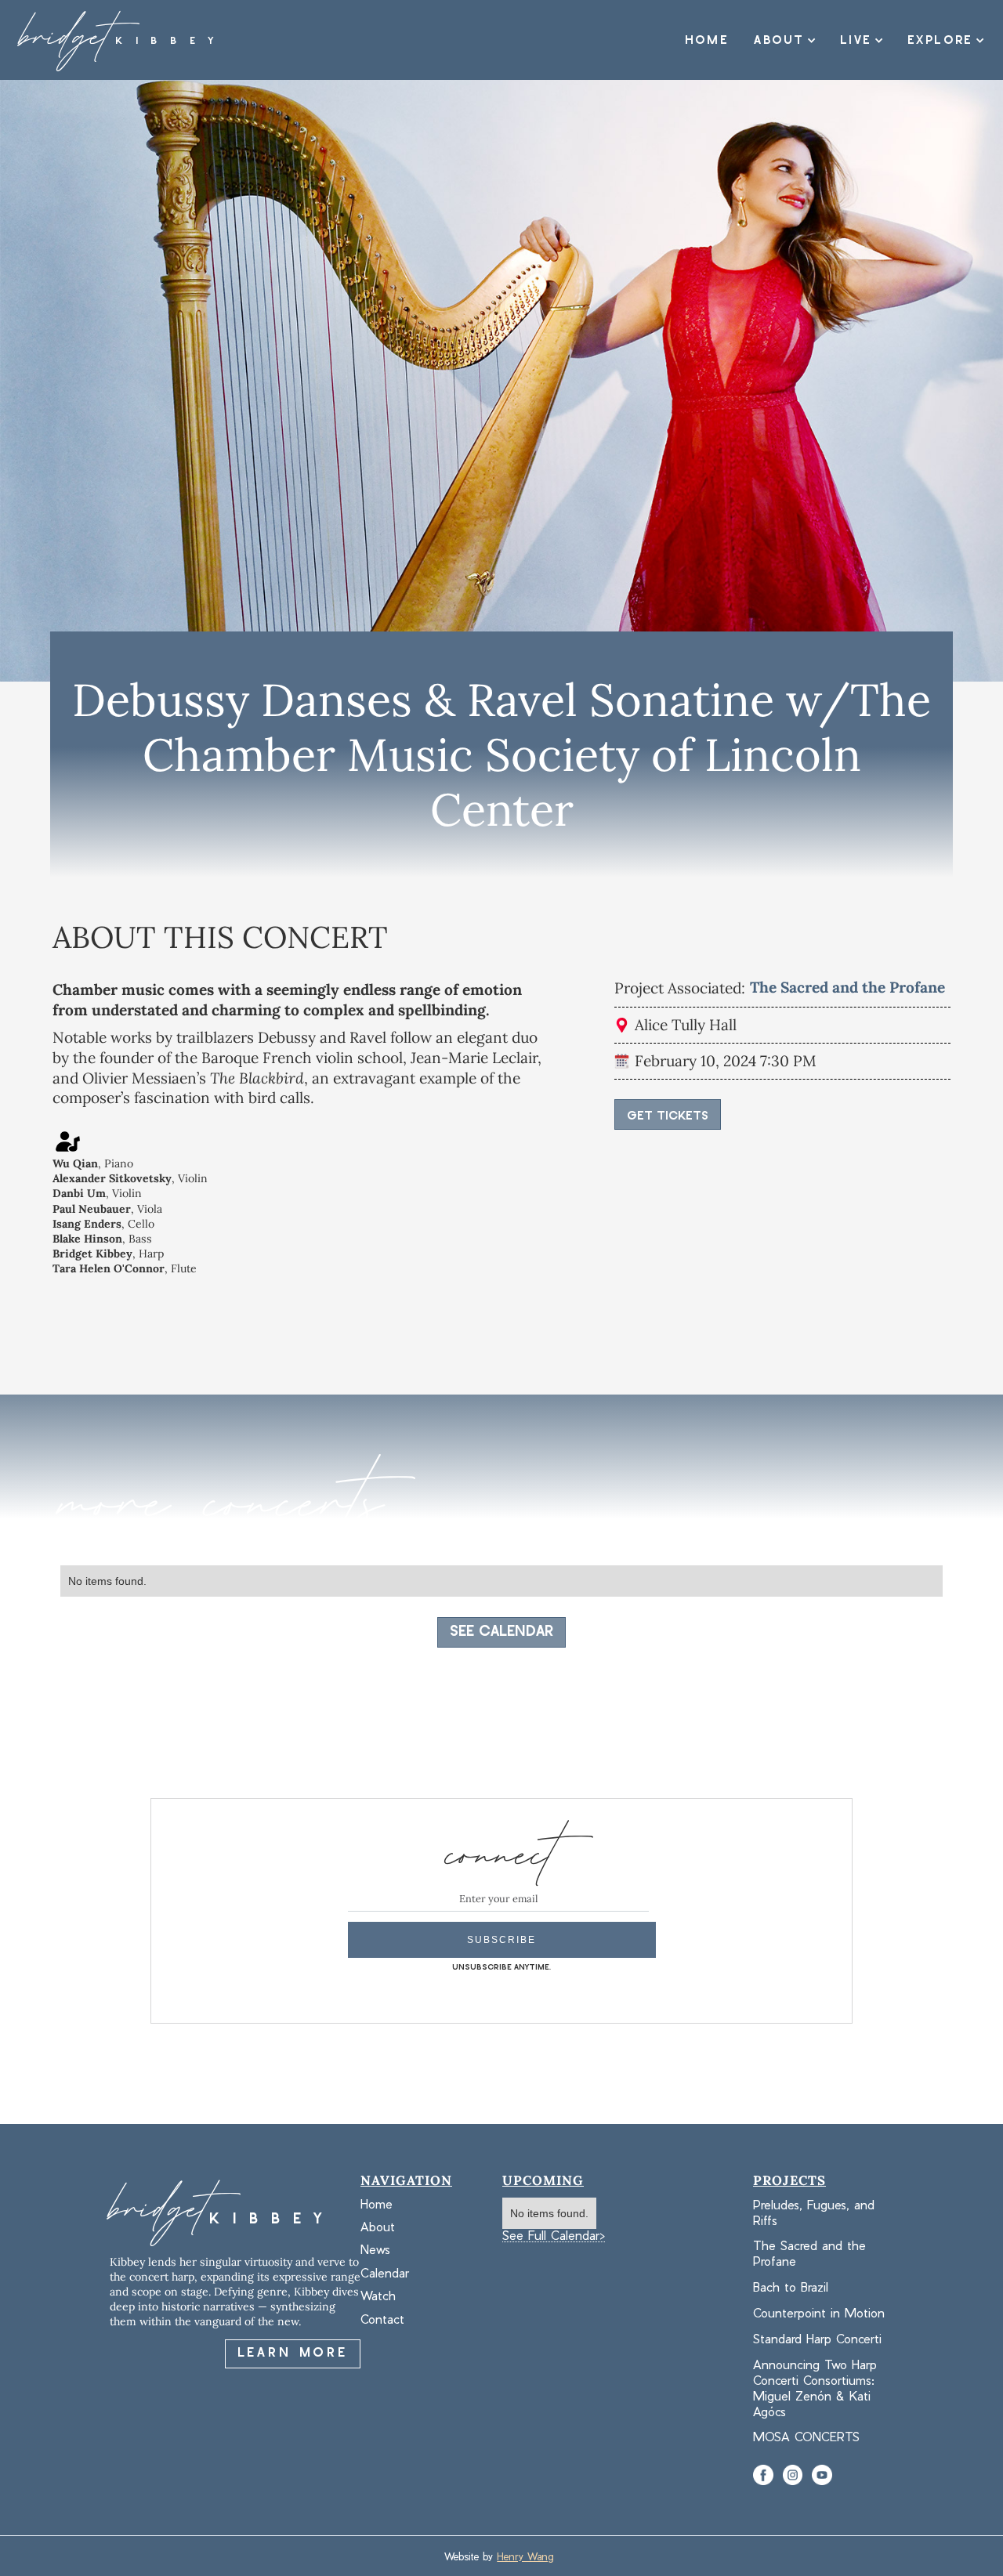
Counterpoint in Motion (819, 2312)
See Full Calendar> (554, 2236)
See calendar (501, 1632)
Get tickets (668, 1116)
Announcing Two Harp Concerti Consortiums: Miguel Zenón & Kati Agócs (815, 2388)
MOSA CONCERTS (806, 2436)
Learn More (293, 2353)
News (375, 2250)
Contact (382, 2319)
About (378, 2227)
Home (707, 40)
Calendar (385, 2273)
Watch (378, 2296)
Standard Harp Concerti (817, 2338)
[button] (779, 41)
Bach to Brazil (791, 2287)
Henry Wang (525, 2556)
